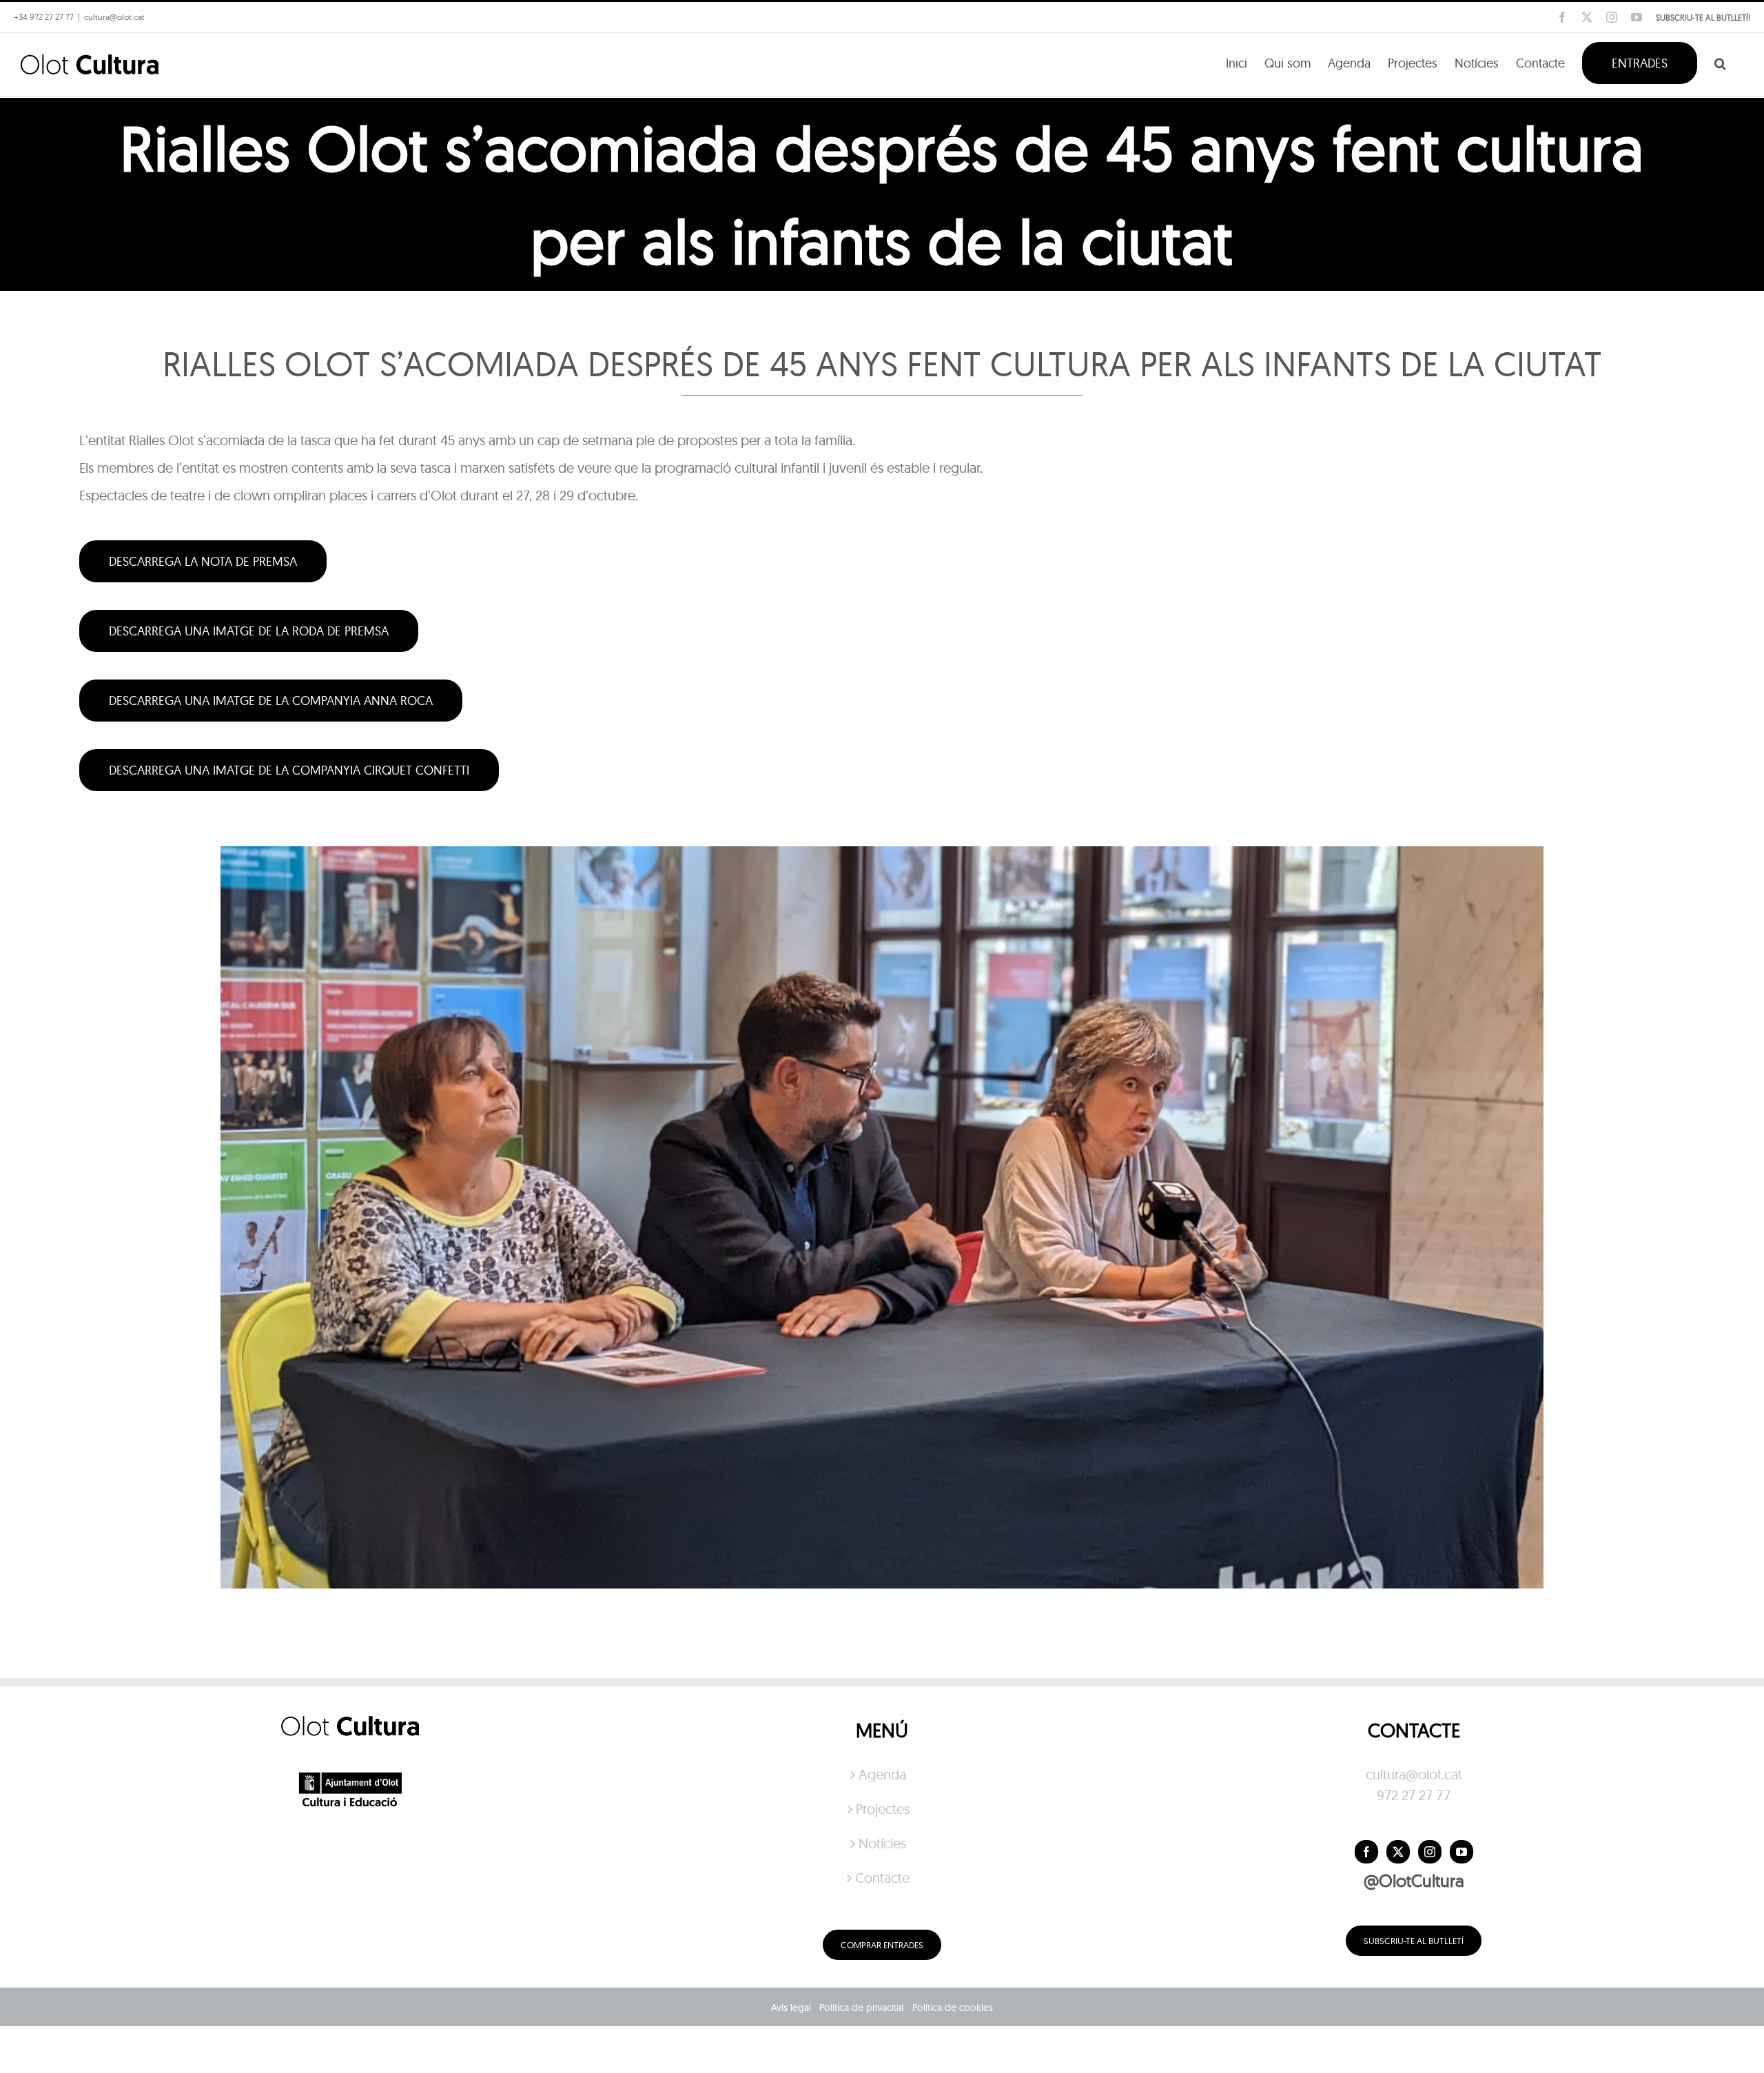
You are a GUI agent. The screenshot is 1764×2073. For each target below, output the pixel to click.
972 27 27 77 (1414, 1795)
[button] (1720, 62)
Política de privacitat (862, 2008)
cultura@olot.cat (1414, 1774)
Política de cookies (953, 2008)
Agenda (882, 1774)
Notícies (882, 1843)
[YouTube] (1462, 1852)
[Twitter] (1398, 1852)
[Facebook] (1366, 1852)
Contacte (882, 1878)
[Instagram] (1430, 1852)
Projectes (883, 1809)
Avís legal (791, 2008)
